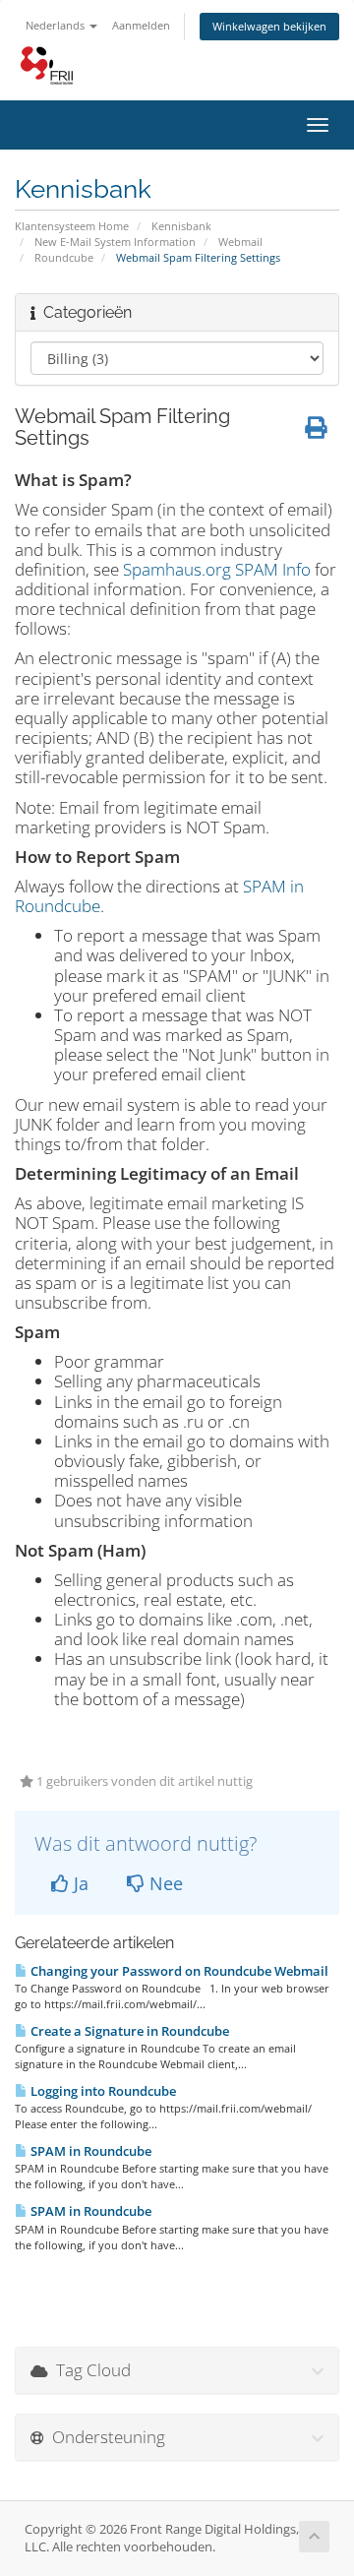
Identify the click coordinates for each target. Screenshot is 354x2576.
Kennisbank (181, 226)
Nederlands (57, 25)
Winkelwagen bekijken (269, 26)
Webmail (240, 242)
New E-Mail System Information (115, 242)
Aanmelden (141, 25)
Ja (79, 1883)
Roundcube (64, 257)
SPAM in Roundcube (89, 2151)
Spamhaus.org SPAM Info (217, 569)
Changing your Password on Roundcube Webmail (178, 1971)
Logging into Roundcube (102, 2091)
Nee (164, 1883)
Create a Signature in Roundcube (128, 2031)
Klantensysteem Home (72, 226)
